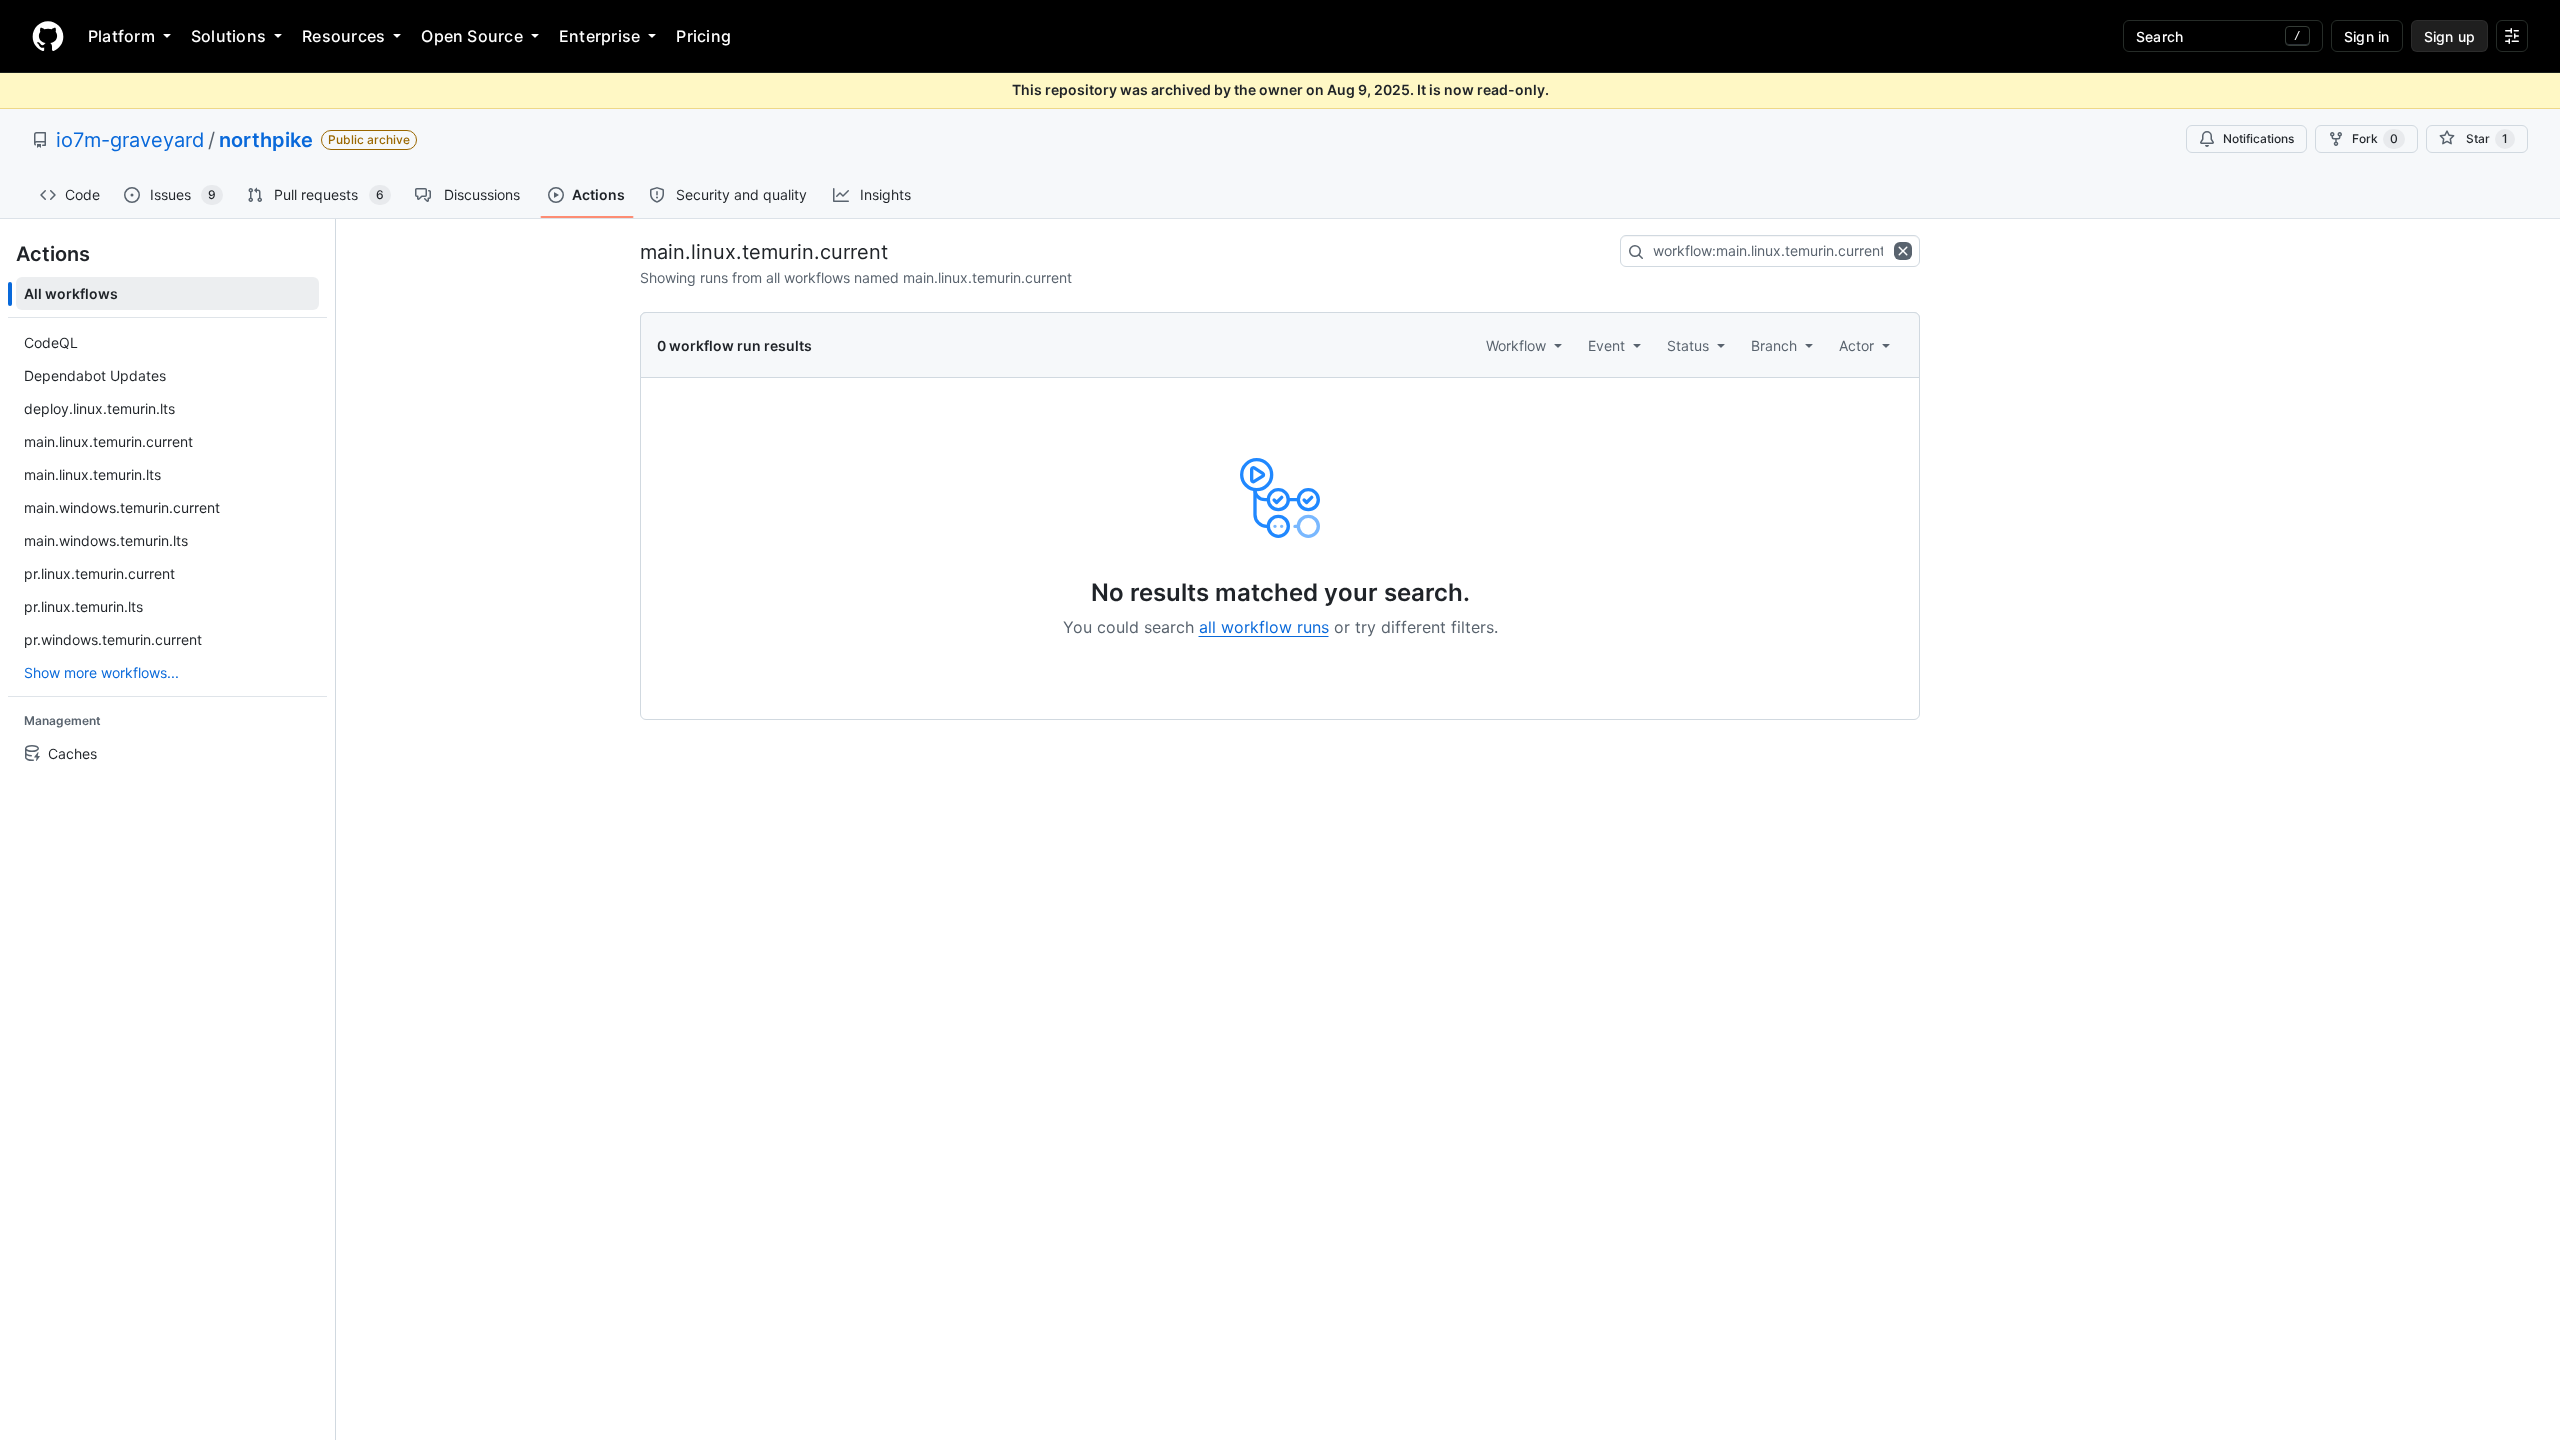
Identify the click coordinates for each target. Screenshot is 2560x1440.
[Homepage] (48, 36)
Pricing (703, 36)
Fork (2375, 138)
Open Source (472, 36)
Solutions (228, 36)
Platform (121, 36)
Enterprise (599, 36)
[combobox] (1770, 251)
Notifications (2258, 138)
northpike (266, 140)
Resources (343, 36)
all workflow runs (1264, 627)
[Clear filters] (1905, 251)
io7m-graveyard (130, 140)
